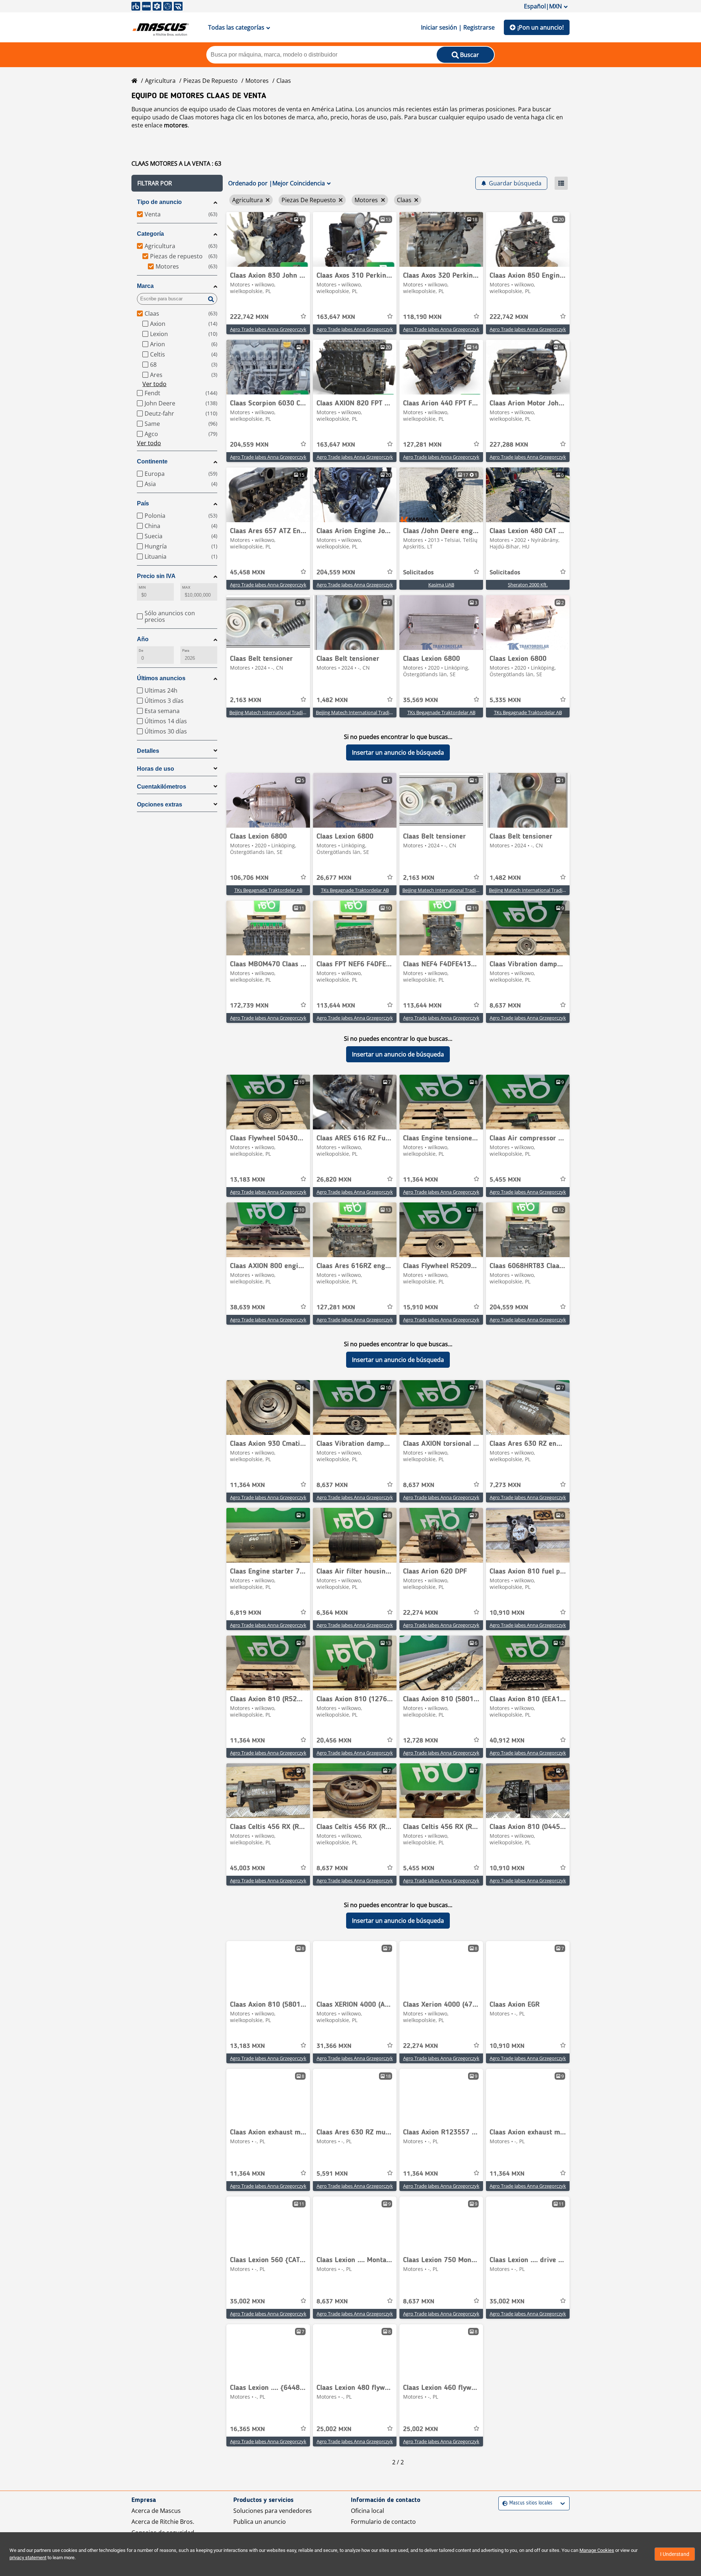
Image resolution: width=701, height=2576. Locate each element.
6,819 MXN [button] (246, 1613)
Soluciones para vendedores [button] (273, 2511)
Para (186, 650)
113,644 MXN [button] (336, 1006)
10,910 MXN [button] (507, 1613)
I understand (675, 2554)
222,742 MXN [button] (249, 317)
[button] (177, 183)
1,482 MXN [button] (332, 700)
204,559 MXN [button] (249, 445)
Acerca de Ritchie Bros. (163, 2522)
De (141, 650)
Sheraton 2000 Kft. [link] (528, 585)
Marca (145, 286)
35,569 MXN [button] (421, 700)
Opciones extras (160, 804)
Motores (257, 81)
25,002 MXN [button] (334, 2429)
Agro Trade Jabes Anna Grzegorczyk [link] (268, 329)
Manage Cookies (597, 2550)
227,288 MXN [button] (509, 445)
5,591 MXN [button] (332, 2174)
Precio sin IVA (156, 576)
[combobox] (503, 2503)
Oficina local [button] (367, 2511)
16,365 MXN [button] (248, 2429)
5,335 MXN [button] (505, 700)
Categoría (150, 234)
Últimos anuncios (161, 678)
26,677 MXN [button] (334, 878)
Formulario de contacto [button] (383, 2522)
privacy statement (28, 2558)
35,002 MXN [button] (248, 2302)
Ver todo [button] (154, 384)
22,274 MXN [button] (421, 1613)
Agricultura (160, 81)
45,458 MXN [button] (248, 573)
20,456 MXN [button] (334, 1741)
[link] (268, 239)
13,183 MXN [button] (248, 1180)
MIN (142, 587)
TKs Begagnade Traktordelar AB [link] (441, 712)
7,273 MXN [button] (505, 1485)
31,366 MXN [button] (334, 2046)
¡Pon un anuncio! (541, 27)
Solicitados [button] (418, 573)
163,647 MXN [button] (336, 317)
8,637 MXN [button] (505, 1006)
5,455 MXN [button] (505, 1180)
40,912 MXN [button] (507, 1741)
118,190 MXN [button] (422, 317)
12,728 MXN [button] (421, 1741)
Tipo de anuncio (159, 202)
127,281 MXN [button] (422, 445)
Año (143, 639)
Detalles (148, 751)
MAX (186, 587)
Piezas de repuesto (210, 81)
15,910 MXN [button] (421, 1308)
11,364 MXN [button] (421, 1180)
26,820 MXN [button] (334, 1180)
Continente (152, 461)
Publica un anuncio (260, 2522)
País (143, 503)
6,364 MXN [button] (332, 1613)
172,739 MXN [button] (249, 1006)
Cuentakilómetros (162, 787)
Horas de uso (156, 769)
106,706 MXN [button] (249, 878)
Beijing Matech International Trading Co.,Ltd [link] (277, 712)
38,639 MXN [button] (248, 1308)
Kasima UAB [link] (441, 585)
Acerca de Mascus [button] (156, 2511)
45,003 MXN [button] (248, 1868)
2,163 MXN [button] (246, 700)
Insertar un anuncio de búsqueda (398, 752)
